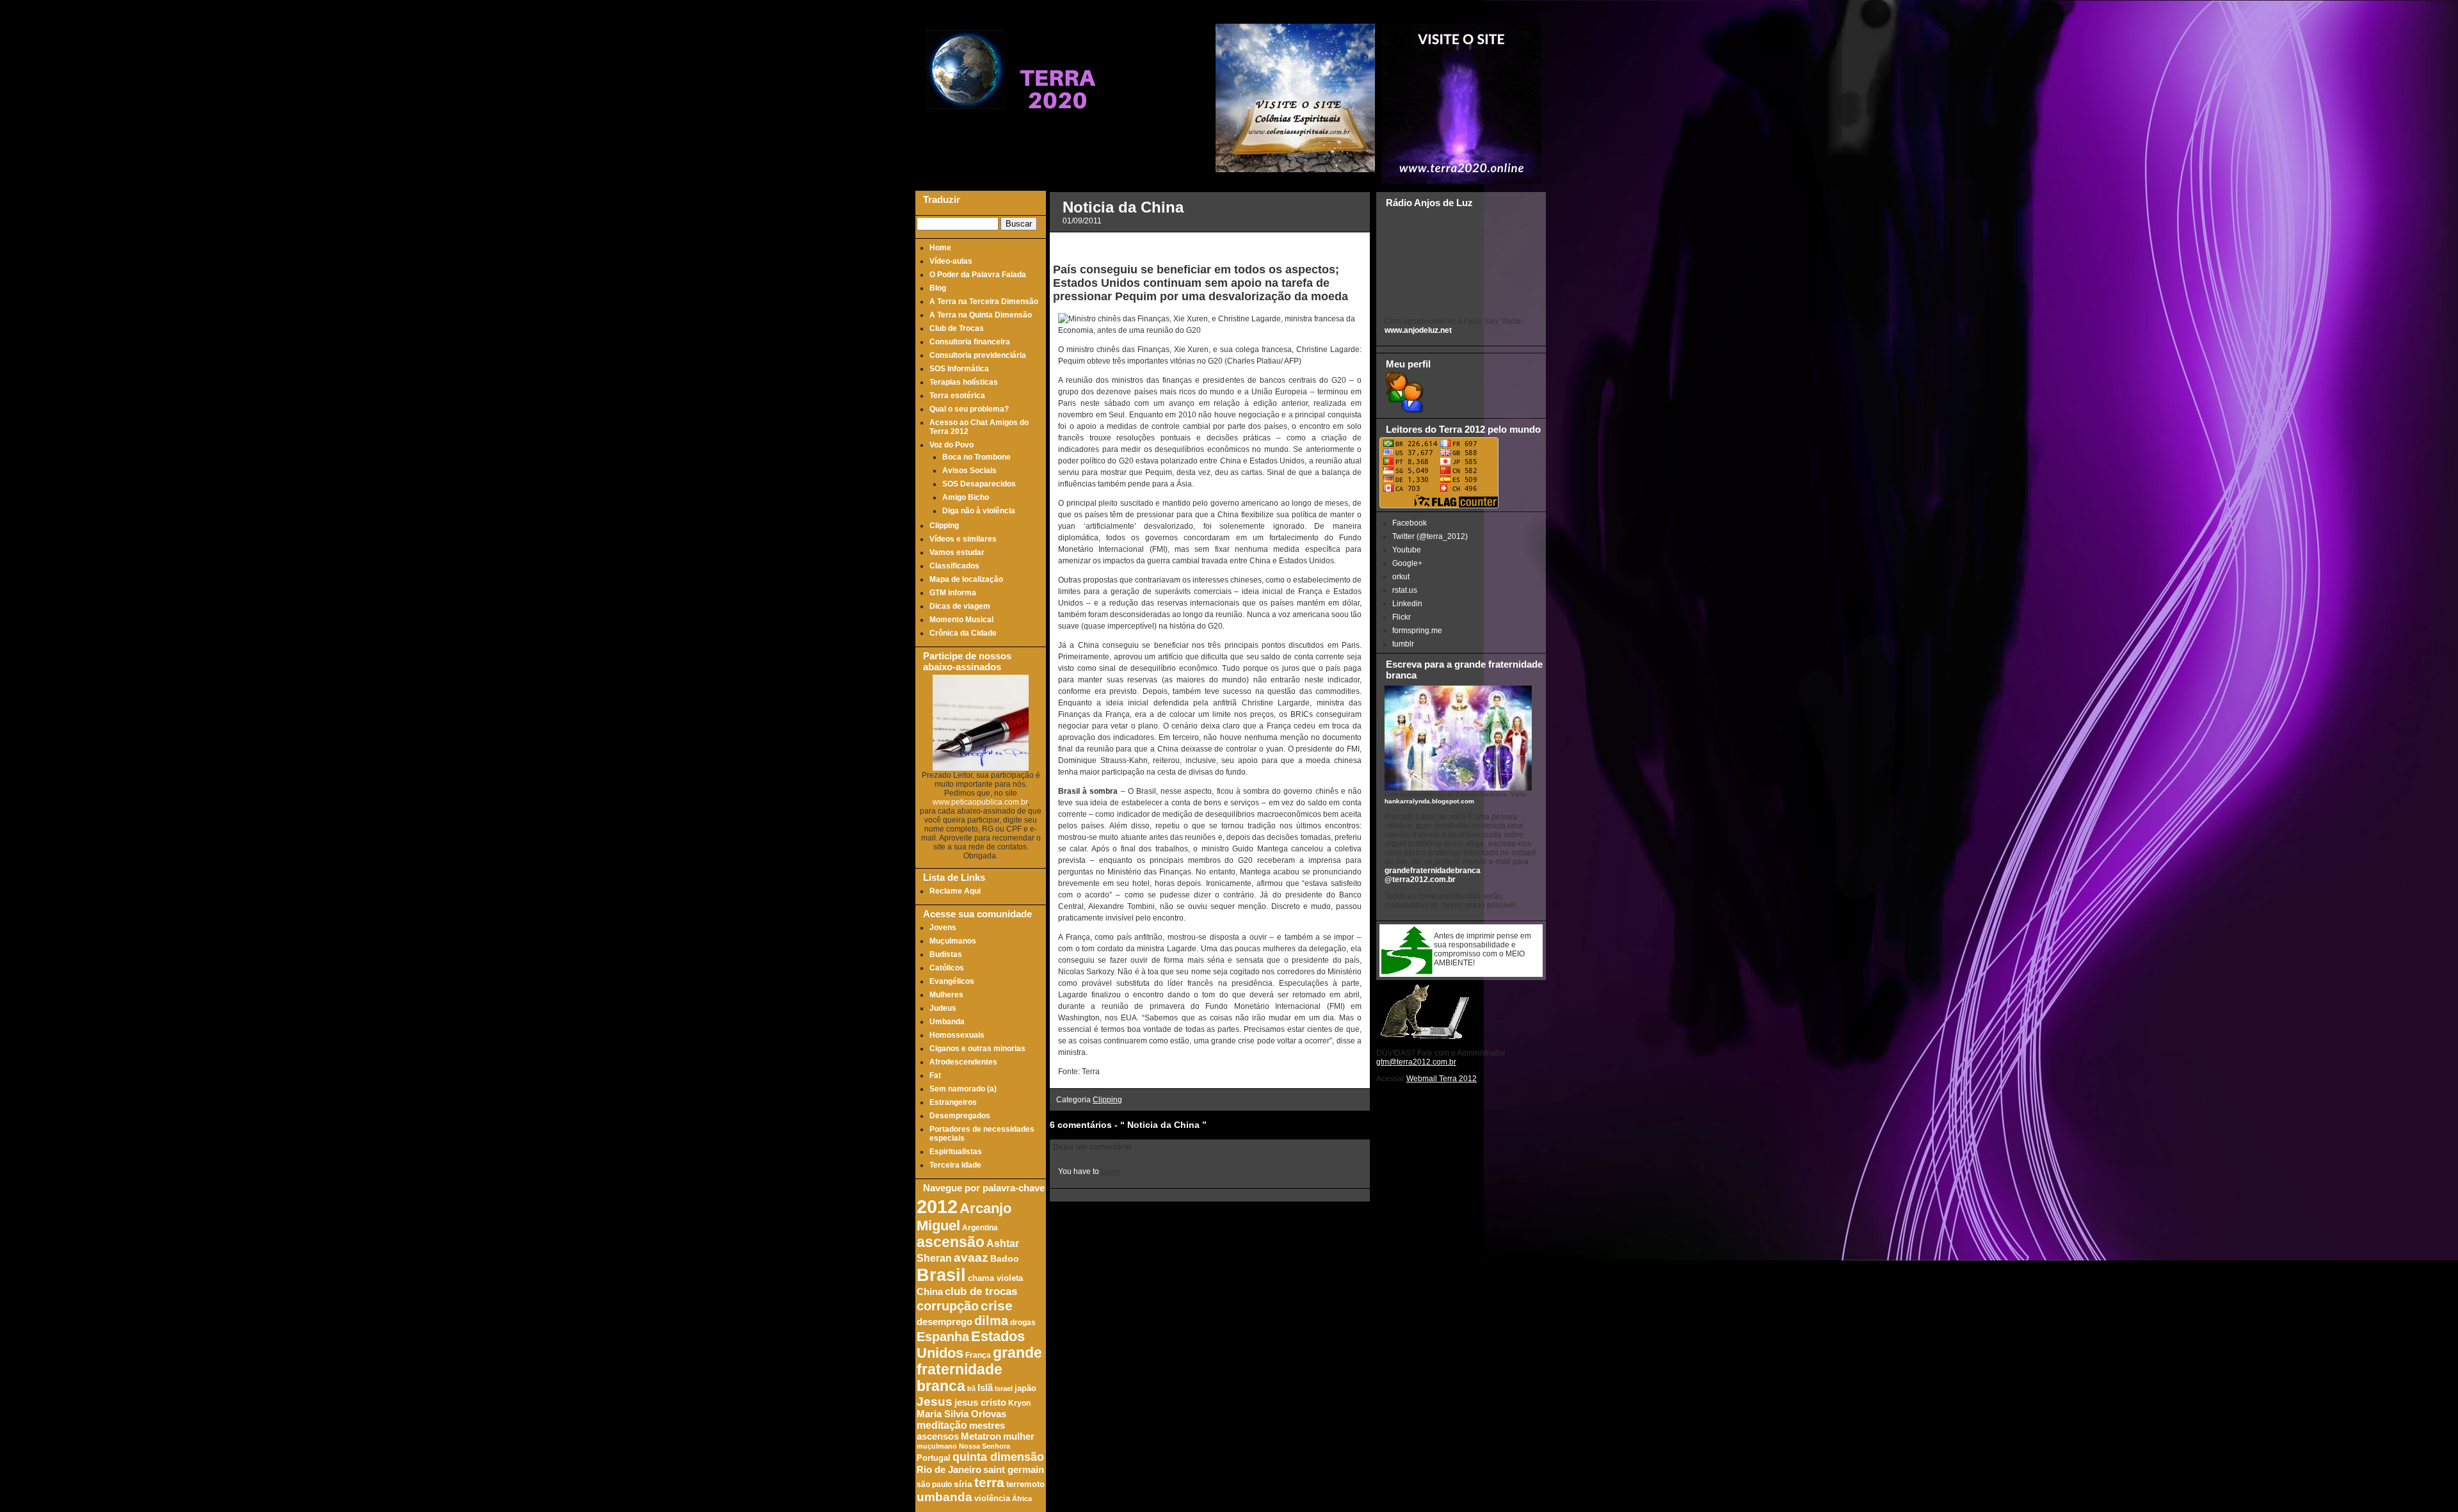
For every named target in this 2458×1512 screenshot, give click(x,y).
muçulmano (937, 1446)
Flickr (1402, 617)
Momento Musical (961, 620)
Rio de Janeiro (949, 1469)
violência (992, 1499)
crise (997, 1306)
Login (1111, 1171)
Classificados (954, 566)
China (930, 1292)
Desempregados (960, 1116)
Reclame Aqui (955, 891)
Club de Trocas (957, 328)
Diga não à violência (979, 511)
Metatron (981, 1436)
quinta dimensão (998, 1457)
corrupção (948, 1306)
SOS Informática (959, 369)
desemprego (944, 1322)
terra (989, 1482)
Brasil (941, 1275)
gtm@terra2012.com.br (1416, 1062)
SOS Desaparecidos (979, 484)
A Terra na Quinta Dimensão (981, 315)
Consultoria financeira (970, 342)
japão (1025, 1388)
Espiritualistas (956, 1152)
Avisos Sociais (969, 470)
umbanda (944, 1497)
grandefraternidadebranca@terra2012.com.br (1433, 875)
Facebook (1410, 523)
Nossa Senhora (984, 1446)
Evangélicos (952, 981)
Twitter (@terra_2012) (1430, 536)
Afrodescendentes (963, 1062)
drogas (1023, 1322)
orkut (1401, 577)
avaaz (971, 1258)
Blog (938, 288)
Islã (985, 1387)
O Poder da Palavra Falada (978, 275)
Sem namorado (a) (963, 1089)
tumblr (1403, 644)
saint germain (1014, 1470)
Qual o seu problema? (969, 409)
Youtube (1407, 550)
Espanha (943, 1337)
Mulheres (946, 995)
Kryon (1019, 1403)
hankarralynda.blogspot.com (1429, 801)
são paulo (934, 1484)
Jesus (935, 1402)
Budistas (946, 954)
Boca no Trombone (976, 457)
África (1022, 1499)
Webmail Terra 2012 (1442, 1079)
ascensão (951, 1242)
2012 (937, 1206)
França (978, 1355)
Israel (1004, 1388)
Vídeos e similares (963, 539)
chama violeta (995, 1278)
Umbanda (947, 1022)
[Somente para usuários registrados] (1403, 410)
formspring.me (1417, 631)
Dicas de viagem (960, 606)
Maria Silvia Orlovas (961, 1414)
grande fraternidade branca (979, 1370)
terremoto (1025, 1484)
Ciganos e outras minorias (977, 1049)
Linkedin (1407, 604)
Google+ (1407, 563)
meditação (942, 1425)
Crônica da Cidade (963, 633)
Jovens (943, 928)
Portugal (934, 1458)
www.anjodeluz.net (1418, 330)
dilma (991, 1321)
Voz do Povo (952, 445)
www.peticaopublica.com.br (980, 802)
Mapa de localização (966, 579)
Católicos (947, 968)
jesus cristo (980, 1403)
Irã (971, 1388)
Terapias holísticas (964, 382)
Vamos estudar (957, 552)
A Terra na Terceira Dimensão (984, 302)
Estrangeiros (953, 1102)
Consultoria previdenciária (978, 355)
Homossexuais (957, 1035)
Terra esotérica (957, 396)
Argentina (980, 1227)
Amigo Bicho (966, 497)
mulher (1019, 1436)
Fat (935, 1075)
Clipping (944, 526)
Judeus (943, 1008)
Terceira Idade (955, 1165)
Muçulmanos (953, 941)
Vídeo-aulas (951, 261)
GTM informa (953, 593)
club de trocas (981, 1291)
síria (963, 1484)
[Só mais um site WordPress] (1057, 134)
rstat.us (1405, 590)
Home (940, 248)
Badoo (1005, 1259)
